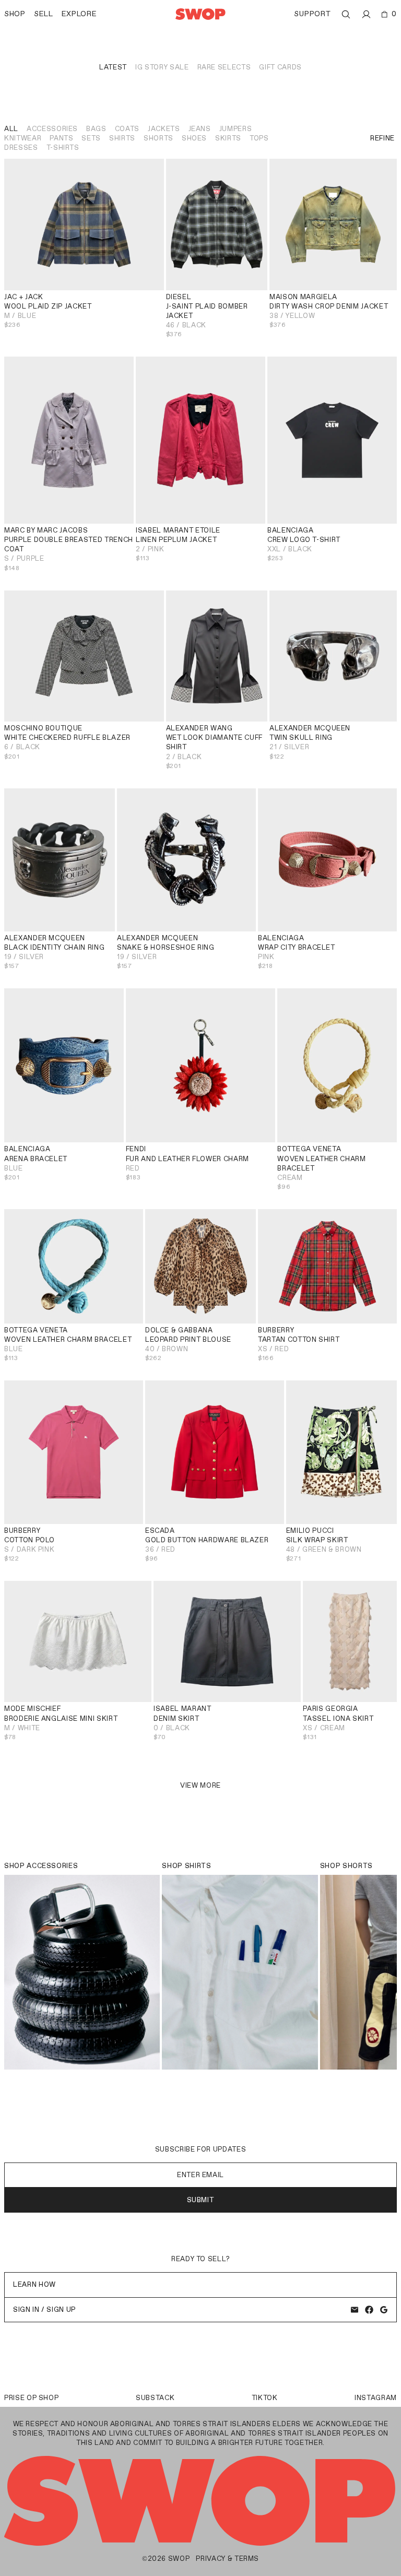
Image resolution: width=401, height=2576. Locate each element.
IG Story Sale (162, 67)
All (11, 129)
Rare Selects (224, 67)
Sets (91, 138)
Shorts (158, 138)
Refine (382, 138)
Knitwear (23, 138)
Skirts (228, 138)
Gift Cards (280, 67)
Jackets (164, 129)
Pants (61, 138)
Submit (201, 2200)
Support (312, 14)
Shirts (122, 138)
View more (200, 1785)
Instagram (376, 2398)
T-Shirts (63, 147)
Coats (127, 129)
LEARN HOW (34, 2284)
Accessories (52, 129)
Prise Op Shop (31, 2398)
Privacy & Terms (227, 2559)
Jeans (200, 129)
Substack (155, 2398)
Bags (96, 129)
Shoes (194, 138)
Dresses (21, 147)
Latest (113, 67)
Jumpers (236, 129)
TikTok (265, 2398)
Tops (259, 138)
